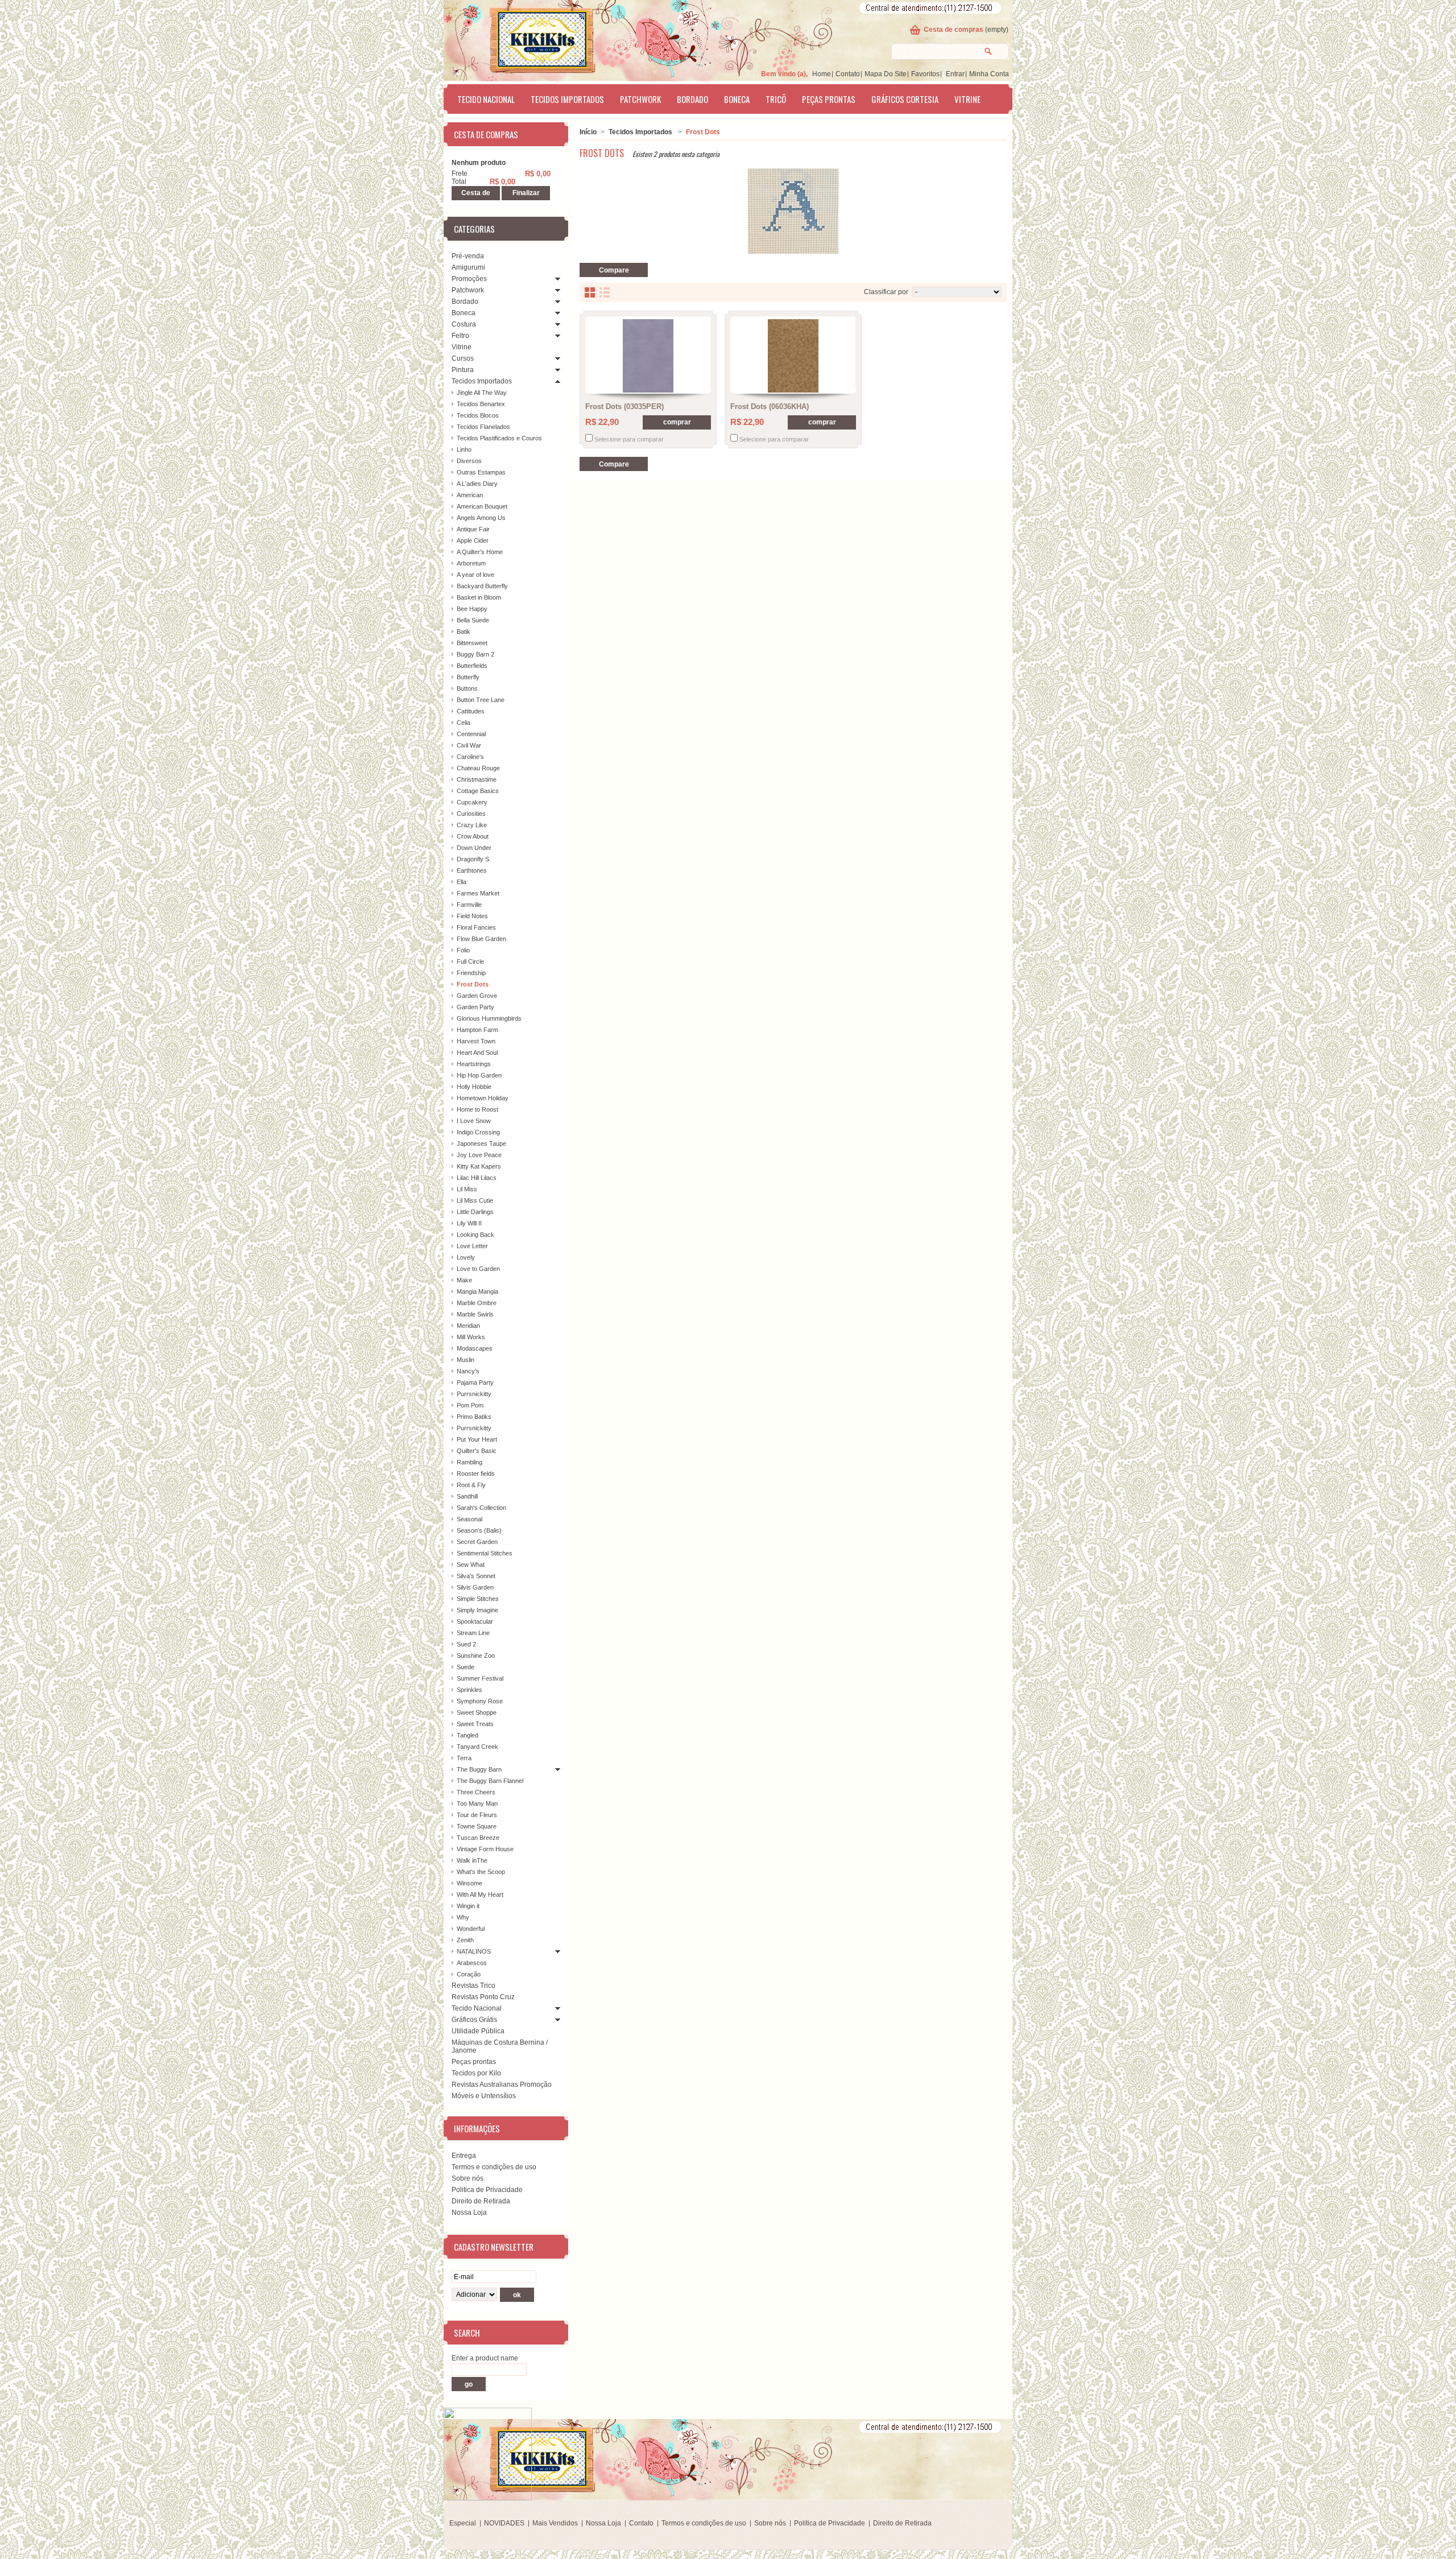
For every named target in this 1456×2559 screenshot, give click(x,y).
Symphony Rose (480, 1701)
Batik (464, 632)
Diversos (469, 461)
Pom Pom (470, 1405)
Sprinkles (470, 1690)
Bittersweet (472, 643)
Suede (466, 1667)
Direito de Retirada (481, 2201)
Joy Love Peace (479, 1155)
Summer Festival (480, 1678)
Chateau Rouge (478, 768)
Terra (464, 1758)
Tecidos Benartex (481, 404)
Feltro (460, 336)
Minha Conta (989, 74)
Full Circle (470, 961)
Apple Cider (473, 540)
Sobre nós (468, 2178)
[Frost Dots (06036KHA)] (793, 356)
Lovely (466, 1257)
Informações (477, 2128)
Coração (469, 1974)
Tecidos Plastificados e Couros (499, 438)
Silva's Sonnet (476, 1576)
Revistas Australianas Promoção (502, 2085)
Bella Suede (473, 620)
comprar (677, 422)
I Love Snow (474, 1121)
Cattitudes (471, 711)
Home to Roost (477, 1109)
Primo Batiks (474, 1417)
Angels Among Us (481, 518)
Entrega (464, 2156)
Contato (848, 74)
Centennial (471, 734)
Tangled (468, 1735)
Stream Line (473, 1633)
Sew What (471, 1565)
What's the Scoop (481, 1872)
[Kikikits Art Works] (527, 38)
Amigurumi (468, 267)
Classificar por (886, 292)
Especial (463, 2523)
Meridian (468, 1326)
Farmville (469, 905)
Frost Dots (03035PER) (624, 406)
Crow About (473, 836)
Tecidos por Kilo (476, 2073)
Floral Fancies (476, 927)
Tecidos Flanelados (483, 427)
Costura (464, 324)
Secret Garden (477, 1542)
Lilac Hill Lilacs (477, 1178)
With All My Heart (480, 1895)
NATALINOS (474, 1951)
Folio (463, 950)
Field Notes (472, 916)
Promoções (469, 279)
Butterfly (468, 677)
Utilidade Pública (478, 2031)
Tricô (776, 99)
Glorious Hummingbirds (489, 1018)
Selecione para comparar (629, 439)
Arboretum (471, 563)
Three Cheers (476, 1792)
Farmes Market (478, 893)
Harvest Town (476, 1041)
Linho (464, 449)
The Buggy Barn (479, 1769)
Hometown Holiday (483, 1098)
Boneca (737, 99)
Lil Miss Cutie (475, 1200)
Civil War (469, 745)
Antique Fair (473, 529)
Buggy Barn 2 (475, 654)
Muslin (466, 1360)
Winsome (470, 1883)
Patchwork (640, 99)
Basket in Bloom (479, 597)
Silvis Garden (475, 1587)
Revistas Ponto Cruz (483, 1997)
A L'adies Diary (477, 484)
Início (588, 132)
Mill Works (471, 1337)
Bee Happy (472, 609)
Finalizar (526, 193)
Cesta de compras (954, 30)
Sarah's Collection (481, 1508)
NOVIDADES (504, 2523)
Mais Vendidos (555, 2523)
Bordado (692, 99)
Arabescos (472, 1963)
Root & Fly (471, 1485)
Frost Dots (473, 984)
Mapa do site (886, 74)
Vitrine (967, 99)
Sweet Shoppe (477, 1712)
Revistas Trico (473, 1986)
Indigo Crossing (478, 1132)
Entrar (955, 74)
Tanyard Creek (477, 1747)
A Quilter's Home (480, 552)
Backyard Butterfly (482, 586)
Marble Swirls (475, 1314)
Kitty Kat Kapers (479, 1166)
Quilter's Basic (477, 1451)
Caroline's (470, 757)
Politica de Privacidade (487, 2190)
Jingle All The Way (482, 393)
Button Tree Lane (481, 700)
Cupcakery (472, 802)
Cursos (463, 358)
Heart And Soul (477, 1053)
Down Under (474, 848)
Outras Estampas (481, 472)
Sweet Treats (475, 1724)
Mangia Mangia (477, 1291)
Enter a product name (485, 2358)
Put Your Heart (477, 1439)
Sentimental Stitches (485, 1553)
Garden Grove (477, 996)
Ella (462, 882)
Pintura (463, 370)
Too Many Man (477, 1803)
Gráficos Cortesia (905, 99)
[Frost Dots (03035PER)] (648, 356)
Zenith (465, 1940)
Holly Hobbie (474, 1087)
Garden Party (475, 1007)
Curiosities (471, 814)
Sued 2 (466, 1644)
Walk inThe (472, 1860)
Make (464, 1280)
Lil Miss (467, 1189)
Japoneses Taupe (481, 1144)
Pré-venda (468, 256)
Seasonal (470, 1519)
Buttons (467, 688)
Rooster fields (476, 1474)
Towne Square (477, 1826)
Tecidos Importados (567, 99)
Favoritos (925, 74)
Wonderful (471, 1929)
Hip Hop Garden (479, 1075)
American (470, 495)
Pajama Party (475, 1382)
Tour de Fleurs (477, 1815)
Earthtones (472, 870)
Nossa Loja (469, 2213)
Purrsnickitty (474, 1394)
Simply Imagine (477, 1610)
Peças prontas (829, 99)
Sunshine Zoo (476, 1656)
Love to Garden (478, 1269)
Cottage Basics (478, 791)
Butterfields (472, 666)
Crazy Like (472, 825)
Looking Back (475, 1235)
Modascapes (475, 1348)
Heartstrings (474, 1064)
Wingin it (468, 1906)
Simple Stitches (478, 1599)
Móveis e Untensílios (484, 2096)
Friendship (471, 973)
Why (463, 1917)
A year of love (475, 575)
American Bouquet (482, 506)
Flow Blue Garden (481, 939)
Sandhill (467, 1496)
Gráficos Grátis (474, 2020)
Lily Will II (469, 1223)
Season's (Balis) (479, 1530)
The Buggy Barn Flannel (490, 1781)
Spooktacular (475, 1621)
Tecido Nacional (486, 99)
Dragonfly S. (474, 859)
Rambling (470, 1462)
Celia (464, 723)
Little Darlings (475, 1212)
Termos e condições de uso (494, 2167)
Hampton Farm (477, 1030)
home (822, 74)
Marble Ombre (477, 1303)
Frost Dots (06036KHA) (770, 406)
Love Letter (472, 1246)
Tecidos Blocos (478, 415)
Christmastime (477, 779)
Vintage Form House (485, 1849)
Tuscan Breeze (478, 1838)
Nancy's (468, 1371)
